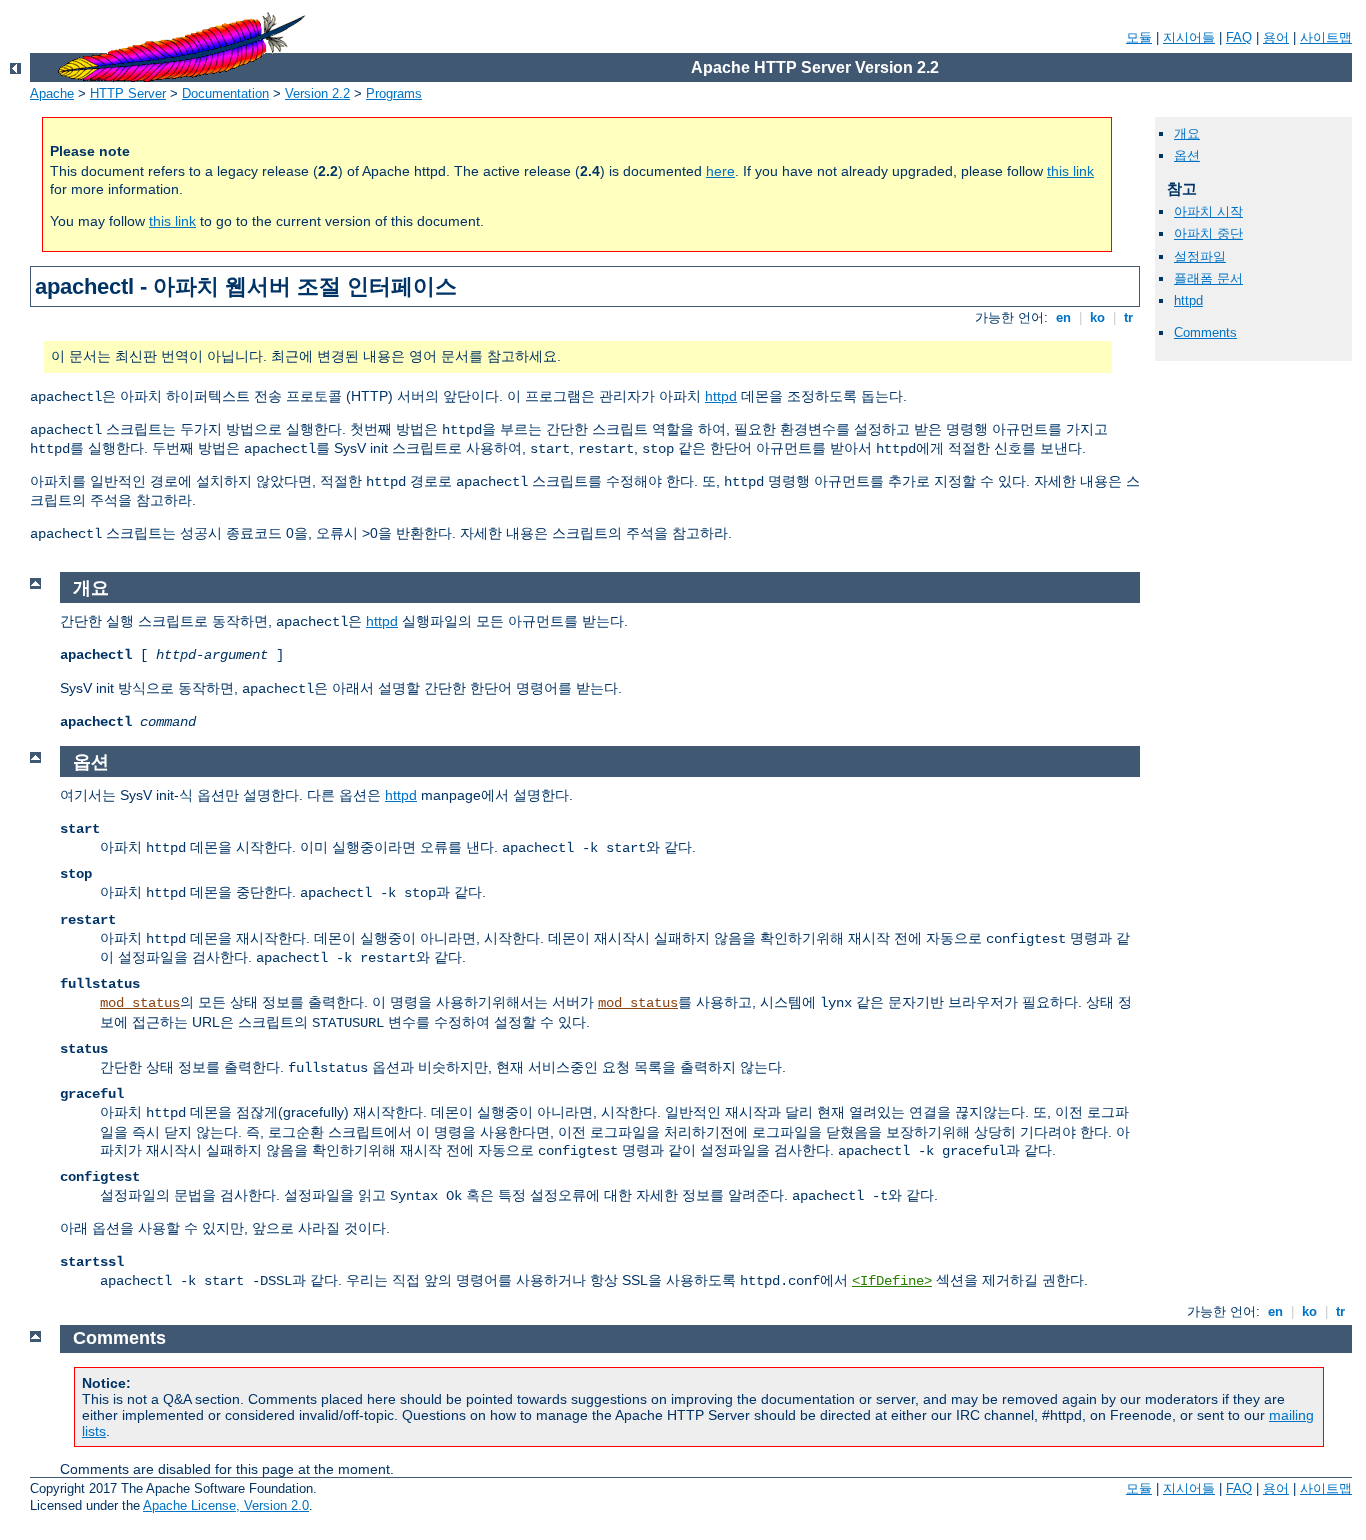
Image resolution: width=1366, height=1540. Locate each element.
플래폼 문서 (1208, 278)
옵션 (1187, 155)
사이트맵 (1326, 37)
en (1063, 317)
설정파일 (1200, 256)
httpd (721, 396)
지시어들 (1189, 37)
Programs (394, 93)
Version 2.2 (317, 93)
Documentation (225, 93)
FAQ (1239, 37)
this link (1070, 171)
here (720, 171)
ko (1097, 317)
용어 (1276, 37)
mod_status (140, 1003)
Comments (1205, 332)
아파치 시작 (1208, 211)
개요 (1187, 133)
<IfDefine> (892, 1281)
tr (1128, 317)
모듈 (1139, 37)
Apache (52, 93)
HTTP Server (128, 93)
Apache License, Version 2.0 (226, 1505)
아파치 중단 (1208, 233)
